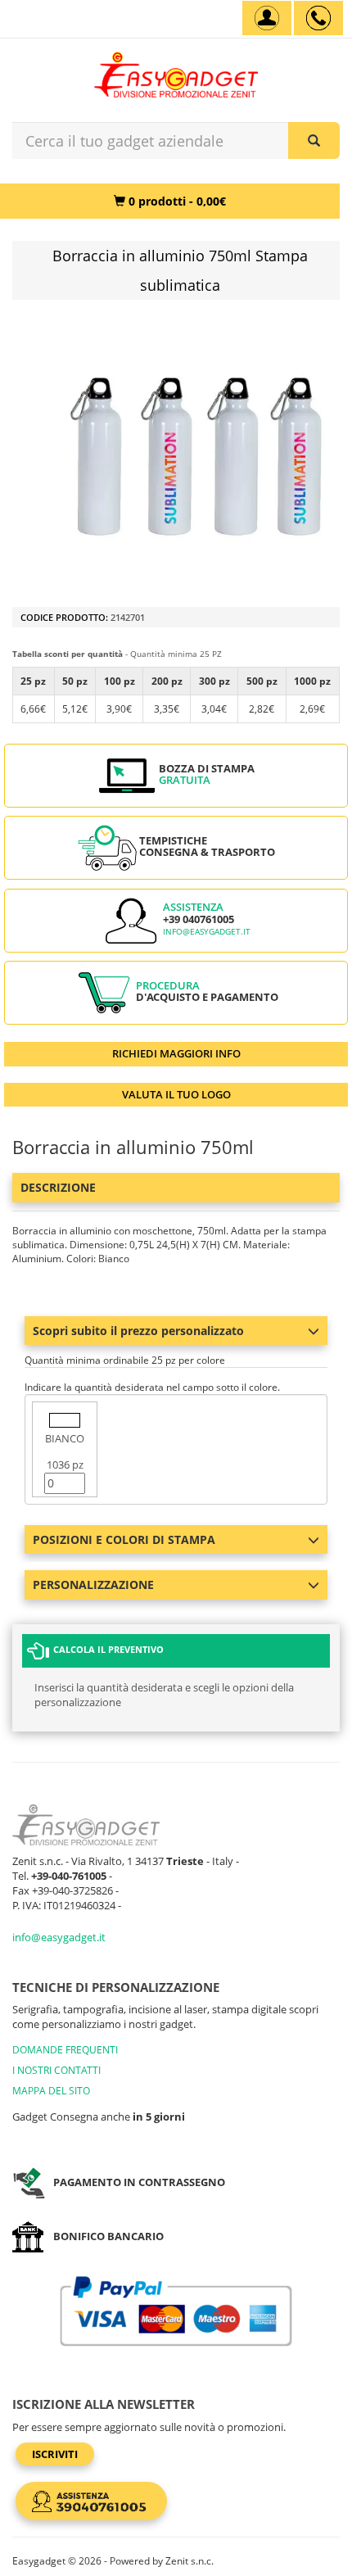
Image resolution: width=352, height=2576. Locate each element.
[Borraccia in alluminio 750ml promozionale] (192, 455)
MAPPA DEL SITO (51, 2091)
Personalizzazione (93, 1585)
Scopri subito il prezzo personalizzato (138, 1331)
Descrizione (58, 1187)
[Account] (267, 18)
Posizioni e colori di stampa (124, 1539)
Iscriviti (55, 2454)
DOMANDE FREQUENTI (65, 2050)
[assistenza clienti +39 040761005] (318, 18)
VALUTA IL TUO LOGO (176, 1094)
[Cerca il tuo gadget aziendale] (314, 140)
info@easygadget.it (207, 932)
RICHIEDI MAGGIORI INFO (176, 1053)
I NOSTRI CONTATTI (56, 2070)
